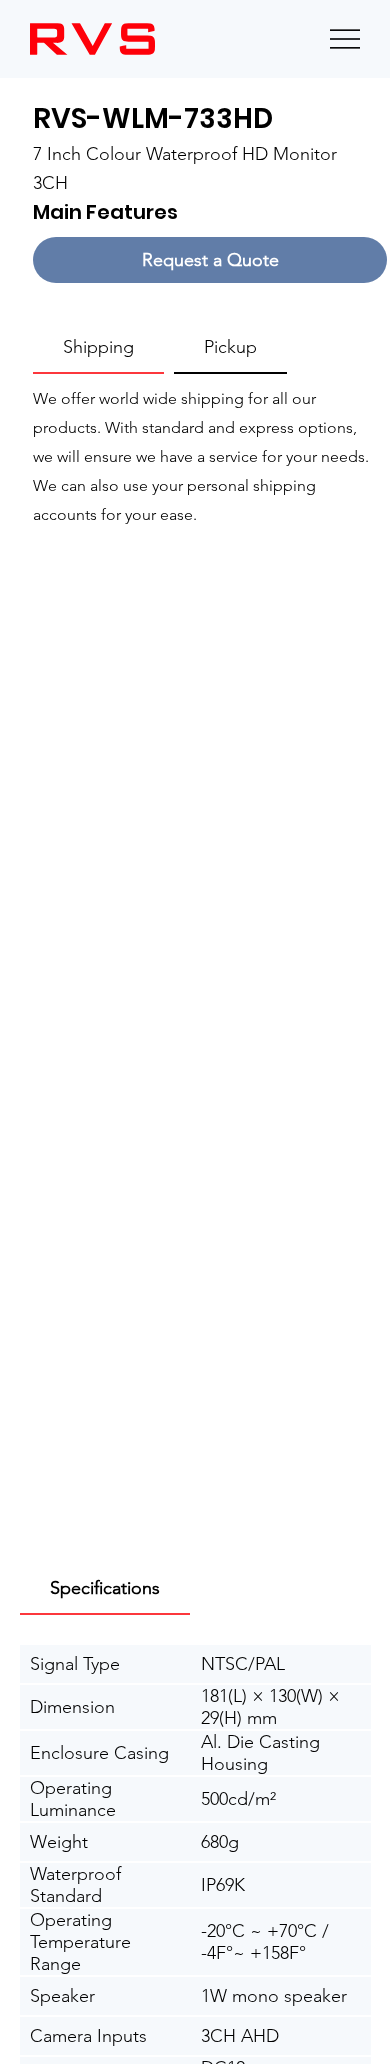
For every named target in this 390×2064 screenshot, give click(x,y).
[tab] (98, 348)
